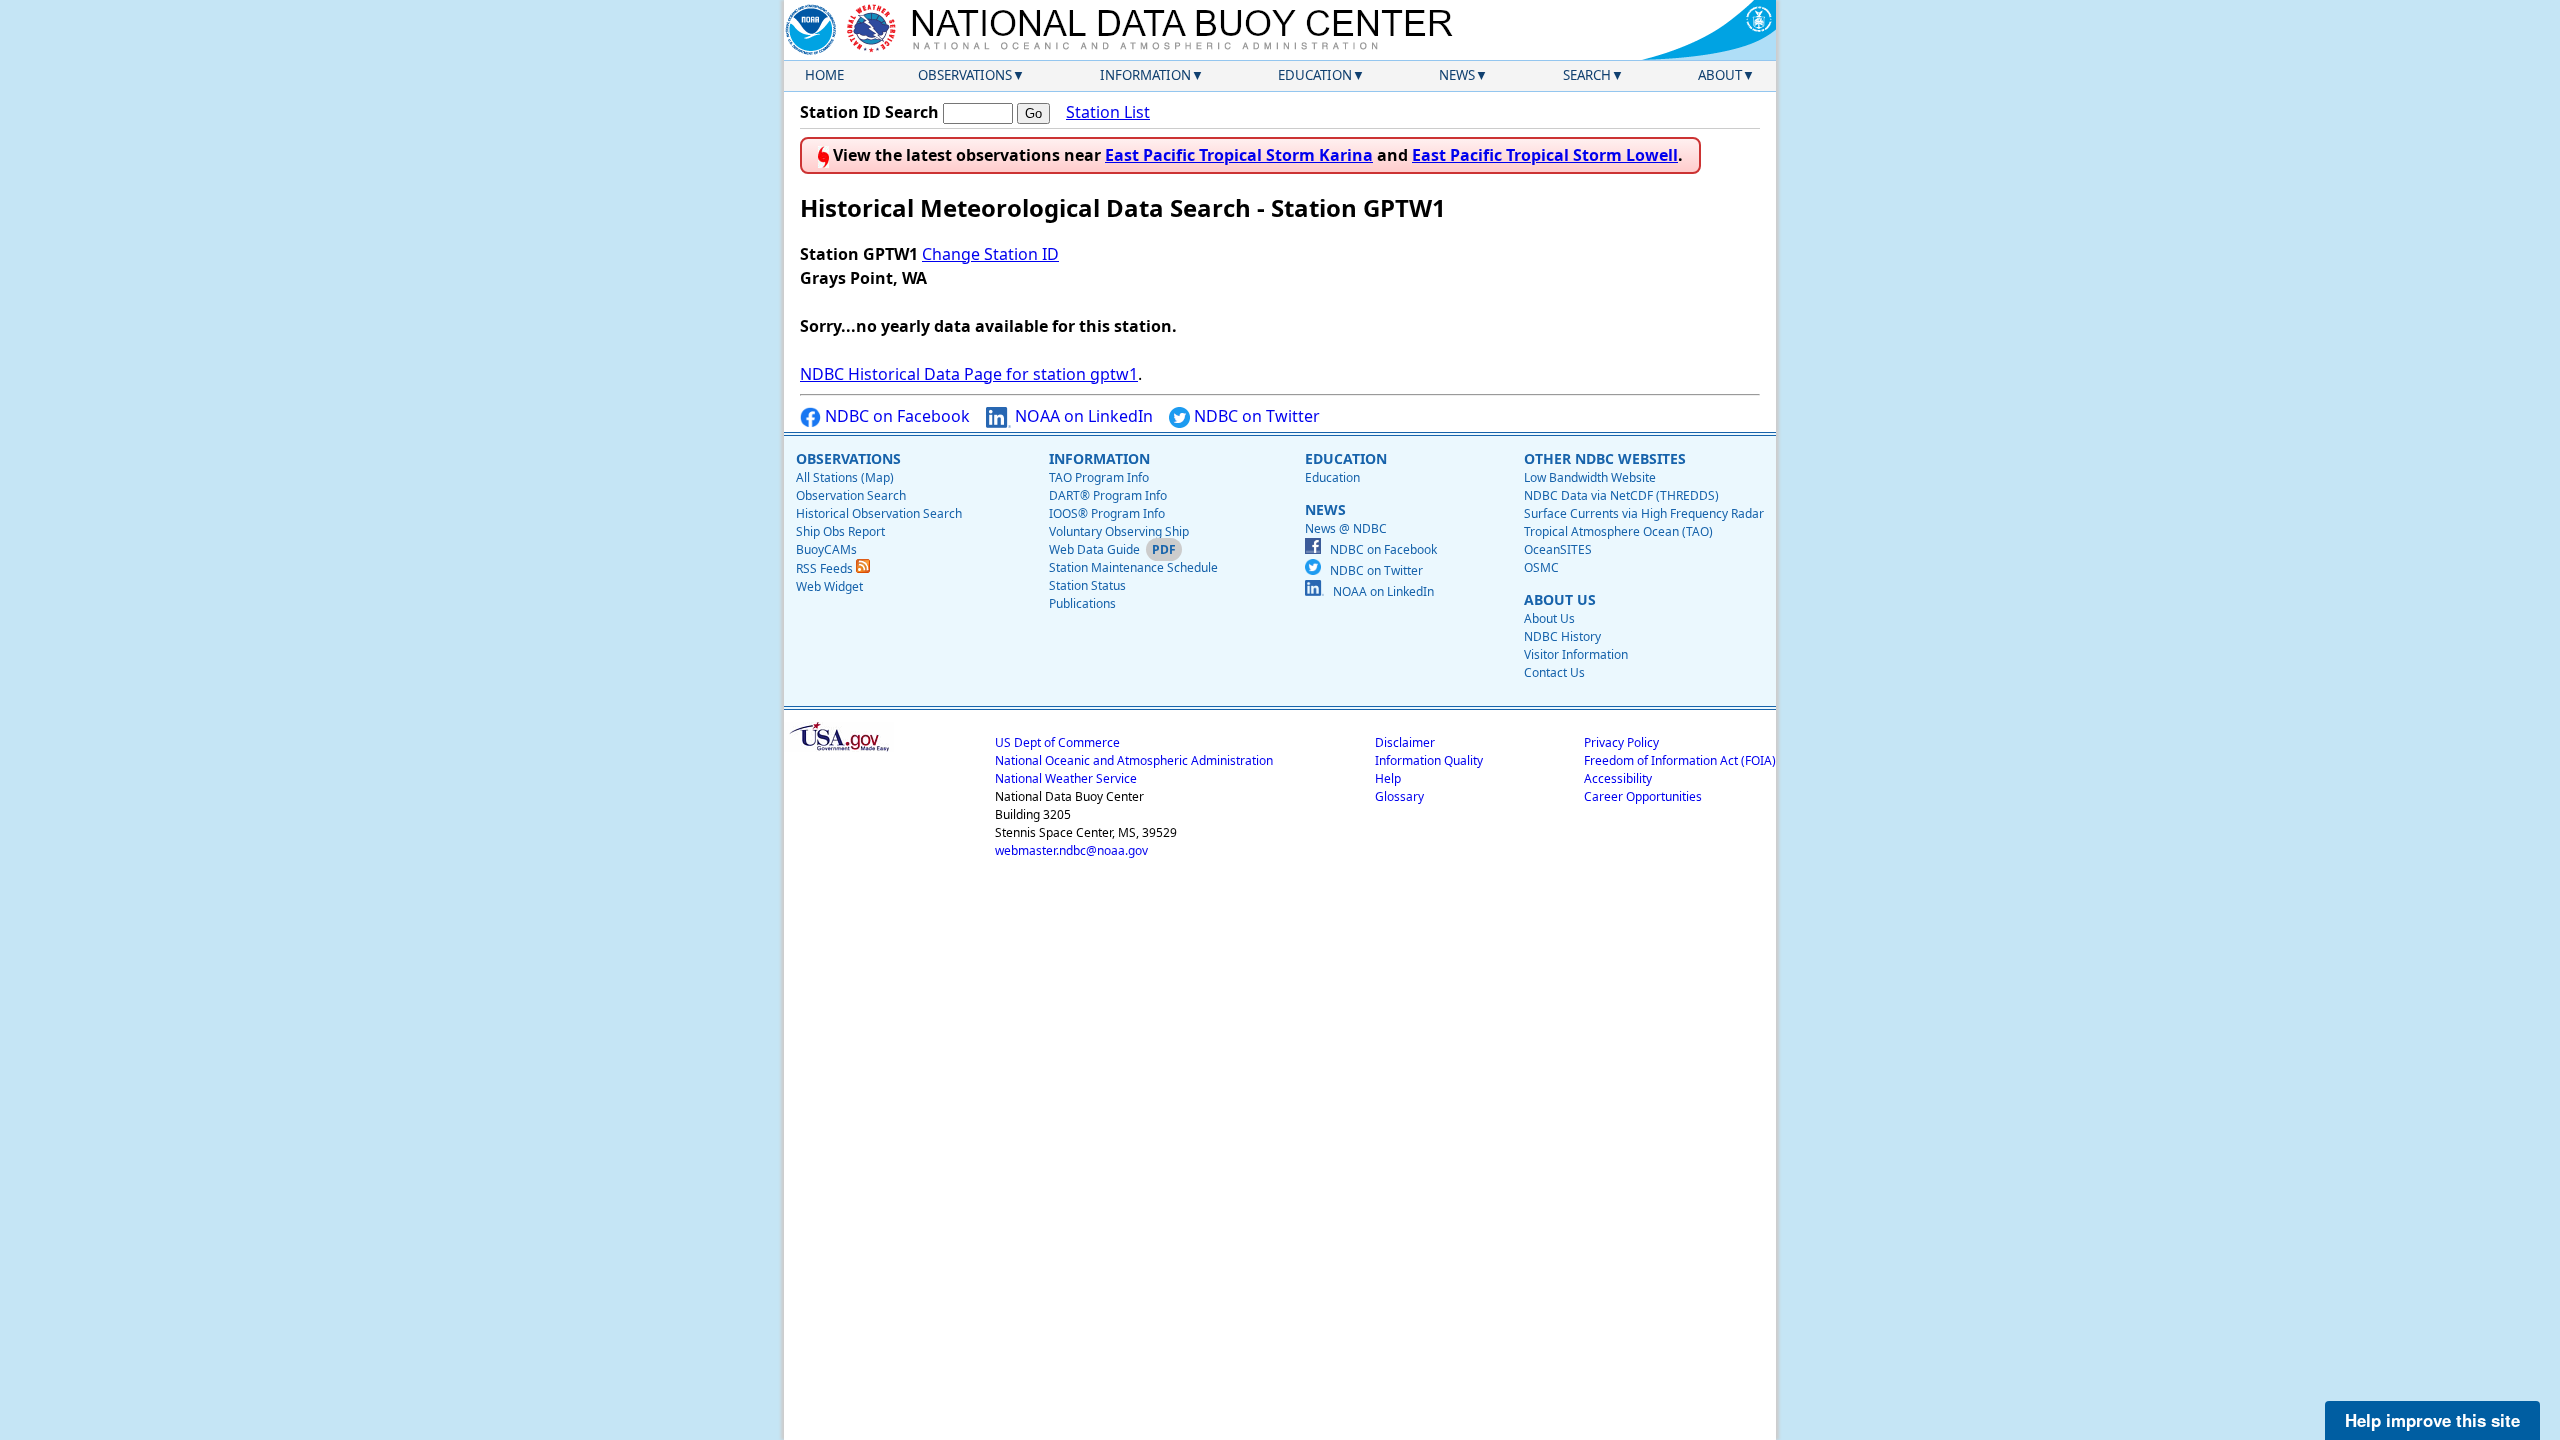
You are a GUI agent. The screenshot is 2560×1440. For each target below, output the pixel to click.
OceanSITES (1558, 549)
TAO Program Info (1099, 477)
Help (1388, 778)
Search (1587, 75)
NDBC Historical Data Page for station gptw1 (969, 374)
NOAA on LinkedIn (1082, 416)
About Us (1549, 618)
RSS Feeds (826, 568)
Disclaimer (1405, 742)
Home (824, 75)
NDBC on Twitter (1255, 416)
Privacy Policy (1621, 742)
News (1457, 75)
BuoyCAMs (826, 549)
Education (1315, 75)
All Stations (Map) (845, 477)
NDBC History (1562, 636)
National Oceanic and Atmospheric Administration (1134, 760)
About (1720, 75)
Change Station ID (990, 254)
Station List (1108, 112)
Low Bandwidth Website (1590, 477)
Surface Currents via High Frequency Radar (1644, 513)
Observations (965, 75)
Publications (1082, 603)
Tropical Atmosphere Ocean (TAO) (1618, 531)
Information (1145, 75)
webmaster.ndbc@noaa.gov (1071, 850)
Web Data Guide (1094, 549)
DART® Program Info (1108, 495)
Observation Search (851, 495)
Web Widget (829, 586)
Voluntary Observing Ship (1119, 531)
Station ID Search (869, 112)
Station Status (1087, 585)
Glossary (1399, 796)
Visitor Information (1576, 654)
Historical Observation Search (879, 513)
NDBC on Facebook (895, 416)
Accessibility (1618, 778)
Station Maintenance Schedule (1133, 567)
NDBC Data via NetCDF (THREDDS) (1621, 495)
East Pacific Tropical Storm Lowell (1545, 155)
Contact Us (1554, 672)
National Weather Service (1066, 778)
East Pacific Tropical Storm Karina (1239, 155)
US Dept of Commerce (1057, 742)
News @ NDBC (1346, 528)
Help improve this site (2432, 1420)
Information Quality (1429, 760)
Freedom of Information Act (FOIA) (1680, 760)
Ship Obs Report (840, 531)
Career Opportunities (1643, 796)
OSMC (1541, 567)
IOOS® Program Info (1107, 513)
